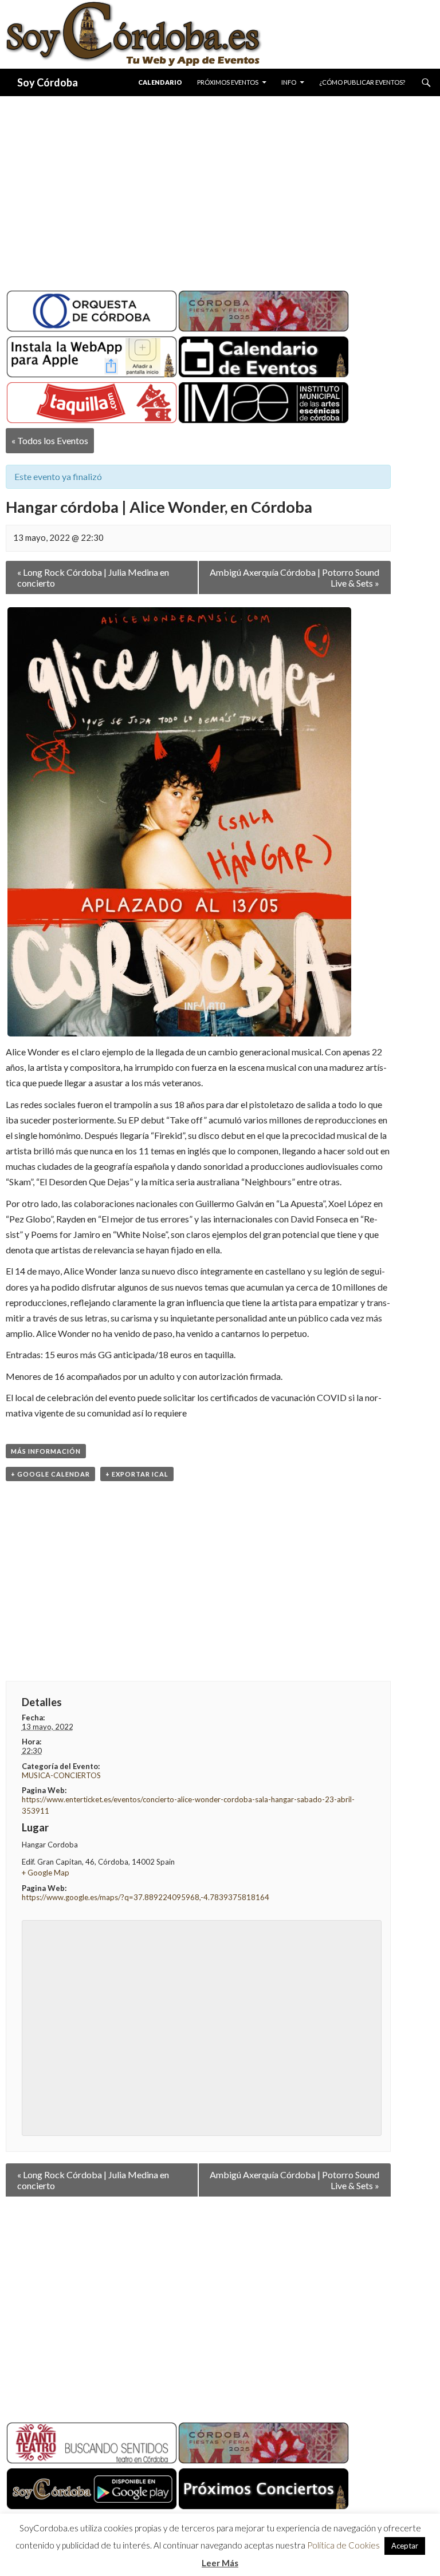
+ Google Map (46, 1873)
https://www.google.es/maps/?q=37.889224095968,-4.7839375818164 (146, 1897)
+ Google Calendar (50, 1474)
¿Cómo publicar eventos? (362, 82)
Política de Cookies (343, 2545)
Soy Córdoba (48, 82)
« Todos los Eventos (50, 440)
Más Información (46, 1451)
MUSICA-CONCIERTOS (61, 1775)
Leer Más (220, 2563)
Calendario (160, 82)
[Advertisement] (220, 189)
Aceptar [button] (405, 2546)
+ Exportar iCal (137, 1474)
